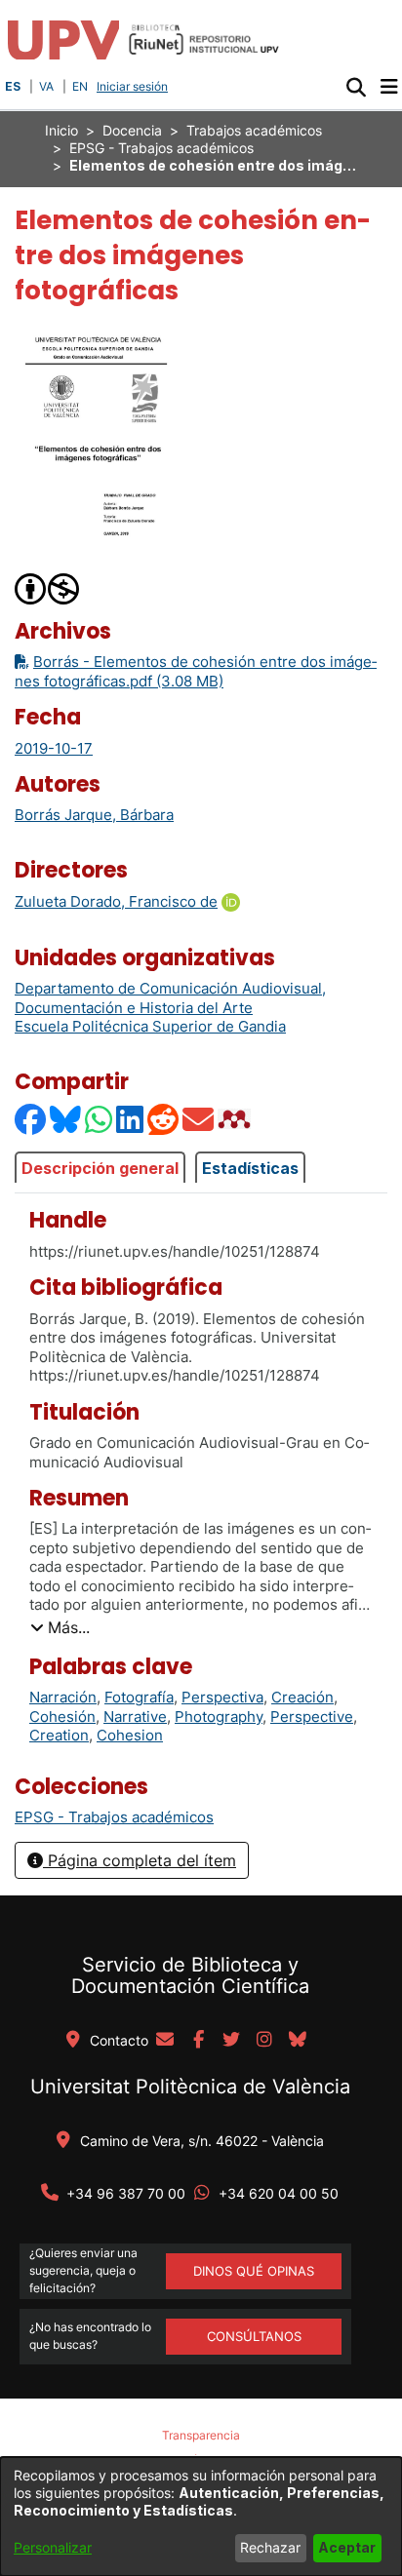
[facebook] (198, 2041)
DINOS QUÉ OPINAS (254, 2271)
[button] (356, 87)
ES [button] (13, 86)
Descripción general (100, 1168)
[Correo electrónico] (199, 1119)
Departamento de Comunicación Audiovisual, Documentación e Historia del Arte (170, 998)
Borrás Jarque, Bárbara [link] (94, 815)
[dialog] (201, 2517)
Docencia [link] (132, 130)
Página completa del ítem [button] (140, 1860)
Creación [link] (302, 1697)
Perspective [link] (312, 1717)
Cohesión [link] (62, 1717)
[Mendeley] (236, 1119)
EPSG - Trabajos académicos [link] (161, 148)
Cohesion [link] (130, 1735)
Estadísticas (250, 1168)
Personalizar (53, 2547)
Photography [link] (219, 1717)
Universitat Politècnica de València (190, 2087)
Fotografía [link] (139, 1697)
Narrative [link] (135, 1717)
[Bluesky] (66, 1119)
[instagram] (264, 2041)
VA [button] (46, 86)
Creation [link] (59, 1735)
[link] (114, 1817)
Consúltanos (254, 2336)
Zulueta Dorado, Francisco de (116, 901)
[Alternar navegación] (389, 87)
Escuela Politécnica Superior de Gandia (150, 1026)
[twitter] (231, 2041)
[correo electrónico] (165, 2041)
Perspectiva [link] (222, 1697)
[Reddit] (164, 1119)
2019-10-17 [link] (54, 748)
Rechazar (270, 2547)
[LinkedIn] (131, 1119)
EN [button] (80, 86)
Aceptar (347, 2547)
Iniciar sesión (134, 86)
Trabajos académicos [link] (254, 130)
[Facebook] (31, 1119)
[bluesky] (298, 2041)
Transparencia (201, 2435)
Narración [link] (63, 1697)
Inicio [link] (61, 130)
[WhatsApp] (100, 1119)
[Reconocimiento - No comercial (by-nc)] (48, 587)
